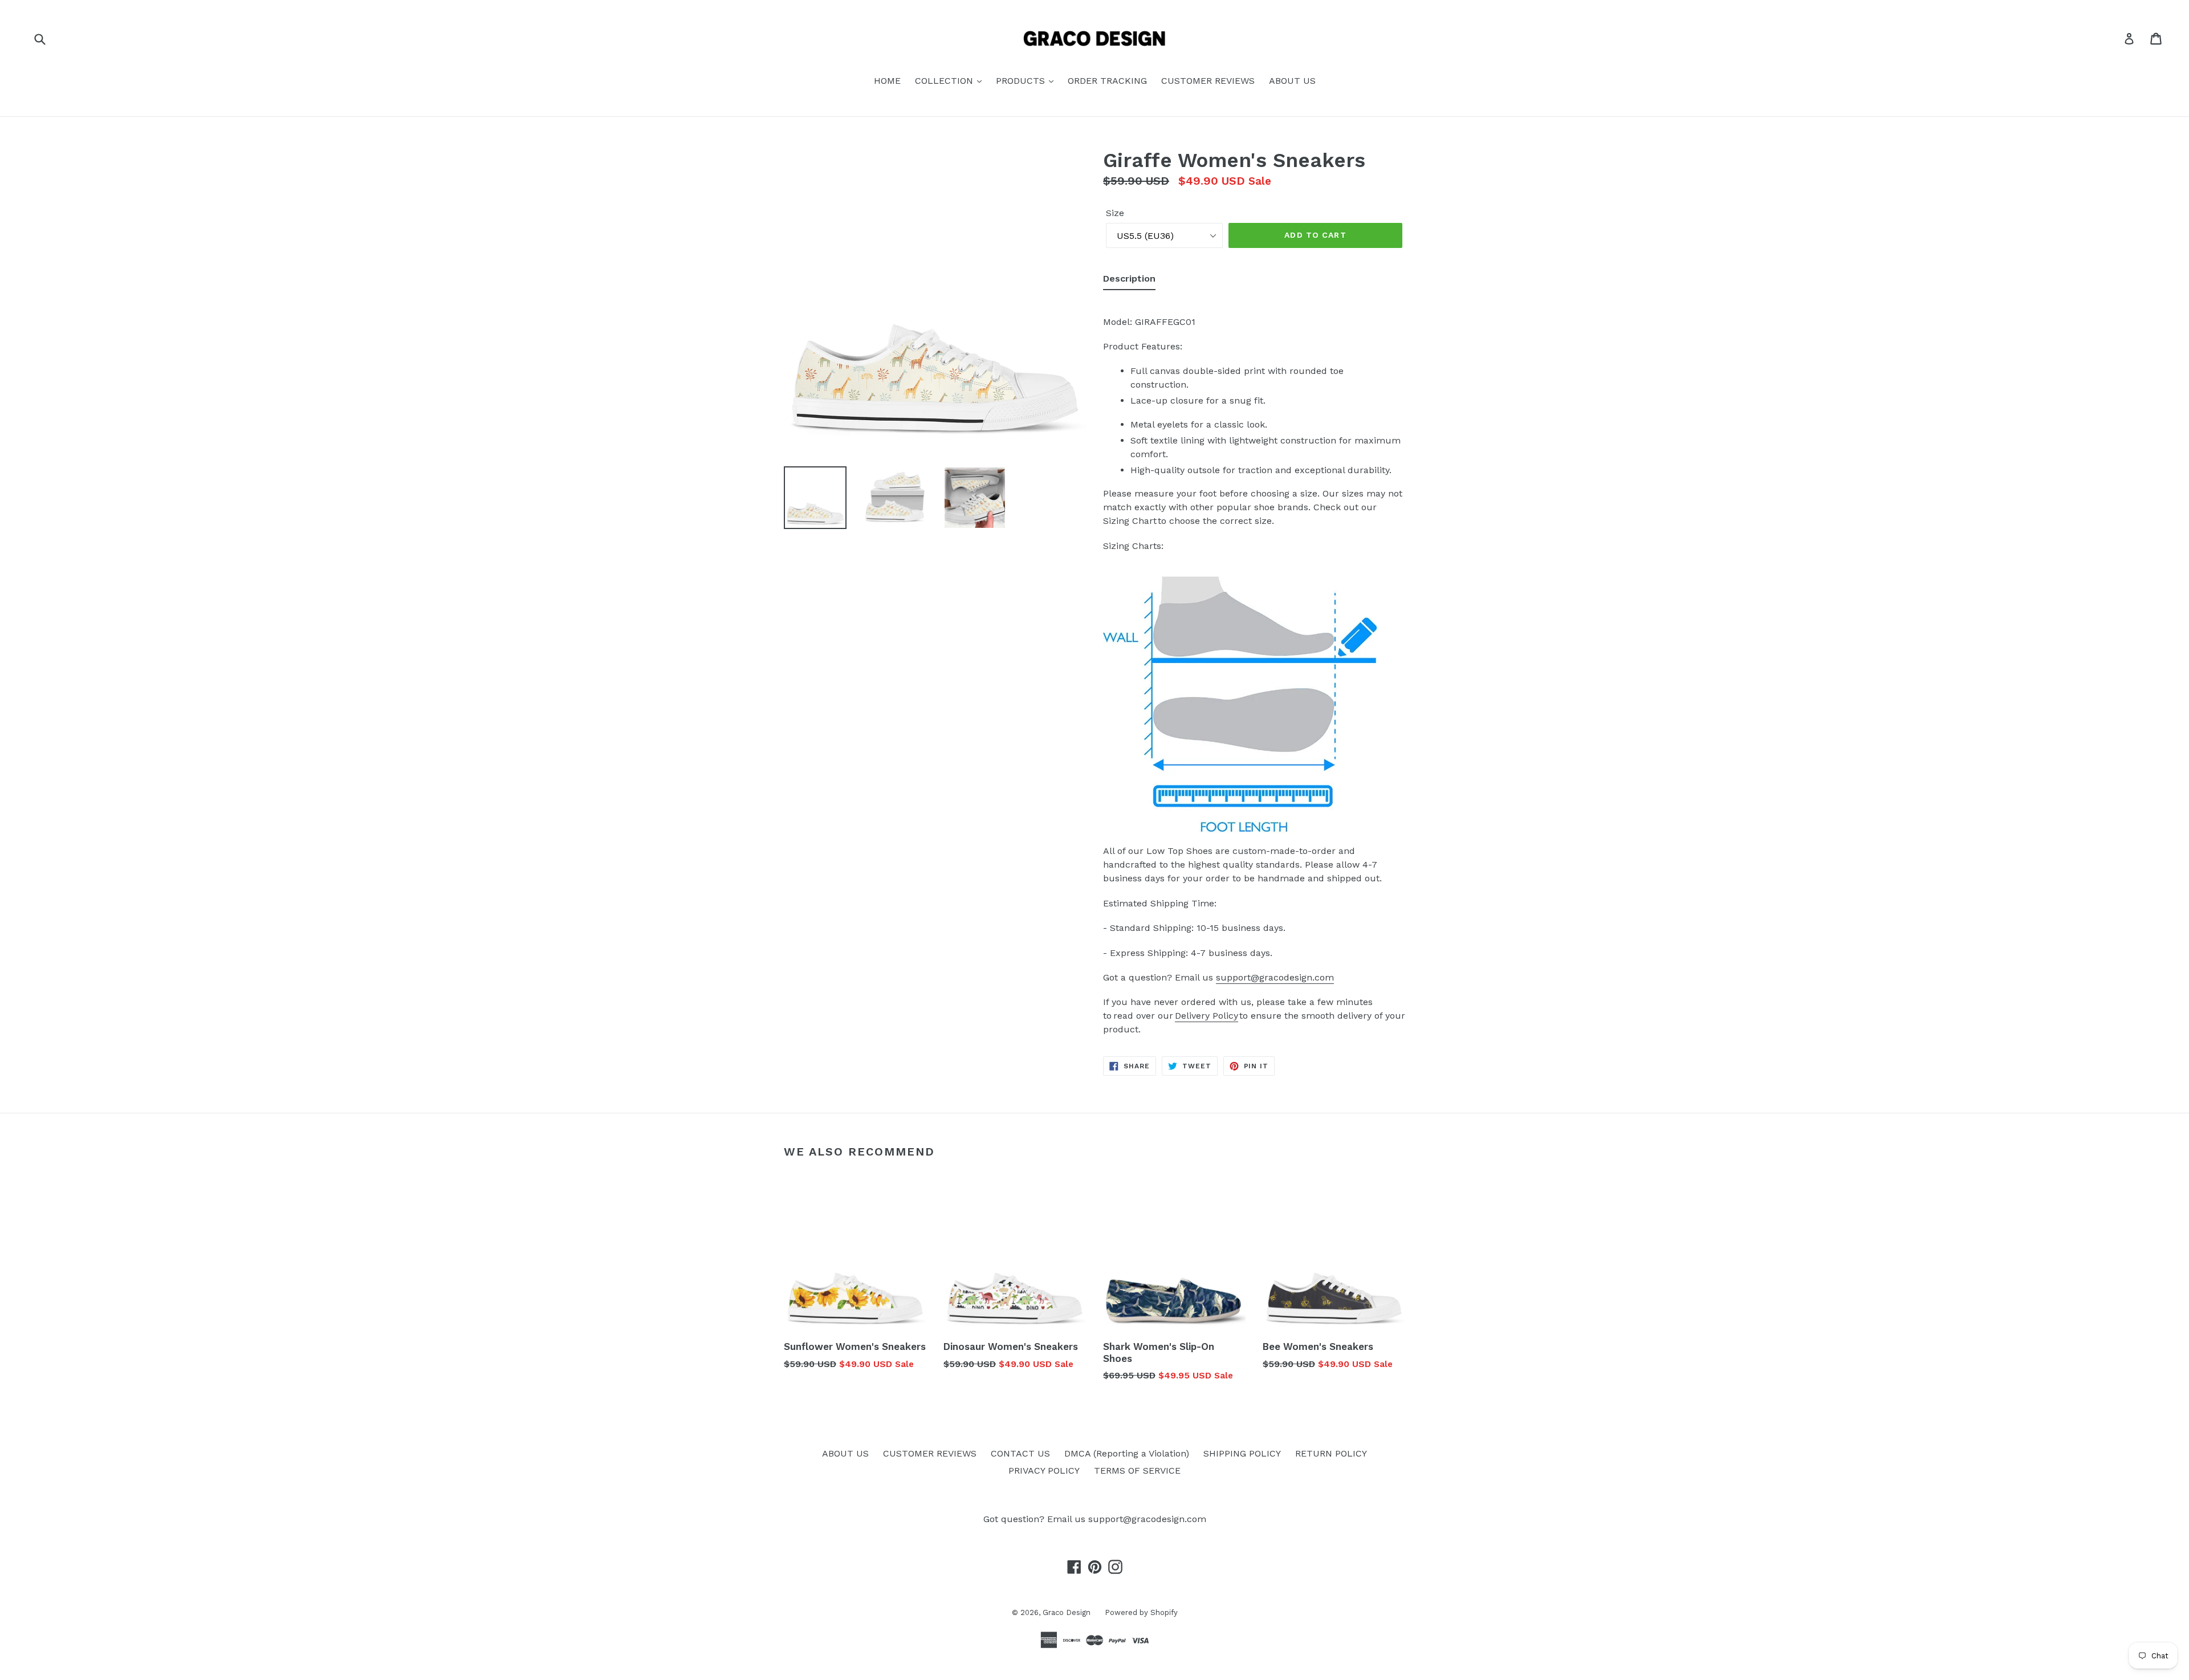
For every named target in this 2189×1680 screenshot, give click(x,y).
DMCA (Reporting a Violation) (1127, 1453)
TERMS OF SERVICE (1137, 1470)
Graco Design (1067, 1612)
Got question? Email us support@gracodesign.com (1095, 1519)
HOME (887, 81)
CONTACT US (1020, 1453)
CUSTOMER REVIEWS (1208, 81)
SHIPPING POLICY (1242, 1453)
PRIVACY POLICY (1044, 1470)
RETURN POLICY (1331, 1453)
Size (1115, 213)
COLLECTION (945, 81)
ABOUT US (1292, 81)
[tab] (1129, 281)
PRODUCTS (1022, 81)
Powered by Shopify (1141, 1612)
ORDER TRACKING (1107, 81)
